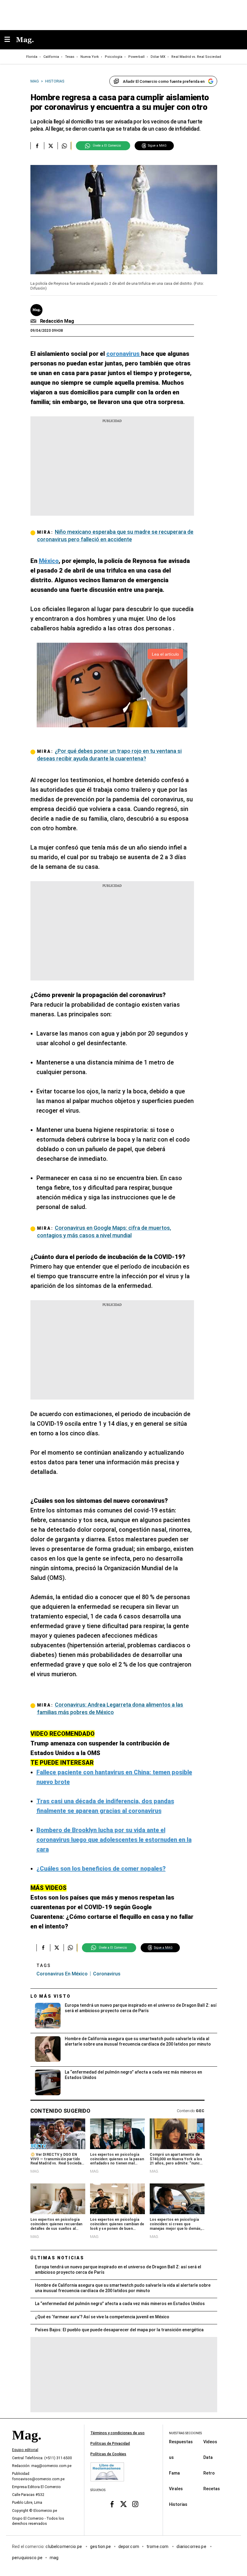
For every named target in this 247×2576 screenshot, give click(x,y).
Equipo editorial (25, 2450)
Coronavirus (107, 1974)
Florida (32, 57)
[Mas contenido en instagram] (135, 2504)
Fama (174, 2473)
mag (54, 2558)
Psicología (114, 57)
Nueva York (90, 57)
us (171, 2457)
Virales (176, 2489)
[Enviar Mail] (34, 321)
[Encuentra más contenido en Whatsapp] (64, 146)
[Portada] (27, 2446)
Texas (70, 57)
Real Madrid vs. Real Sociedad (196, 57)
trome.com (158, 2546)
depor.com (129, 2546)
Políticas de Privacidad (110, 2444)
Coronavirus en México (62, 1974)
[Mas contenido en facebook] (112, 2504)
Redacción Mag (57, 321)
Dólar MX (158, 57)
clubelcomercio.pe (64, 2546)
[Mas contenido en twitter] (124, 2504)
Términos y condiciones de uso (117, 2433)
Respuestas (181, 2442)
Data (208, 2457)
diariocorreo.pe (192, 2546)
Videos (210, 2442)
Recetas (212, 2489)
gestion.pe (101, 2546)
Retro (209, 2473)
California (51, 57)
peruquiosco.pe (27, 2558)
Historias (178, 2504)
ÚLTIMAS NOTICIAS (57, 2258)
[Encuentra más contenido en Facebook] (37, 146)
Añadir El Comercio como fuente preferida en (164, 81)
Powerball (136, 57)
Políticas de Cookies (108, 2454)
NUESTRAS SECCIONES (185, 2433)
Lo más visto (51, 1996)
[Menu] (10, 40)
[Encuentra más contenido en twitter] (51, 146)
